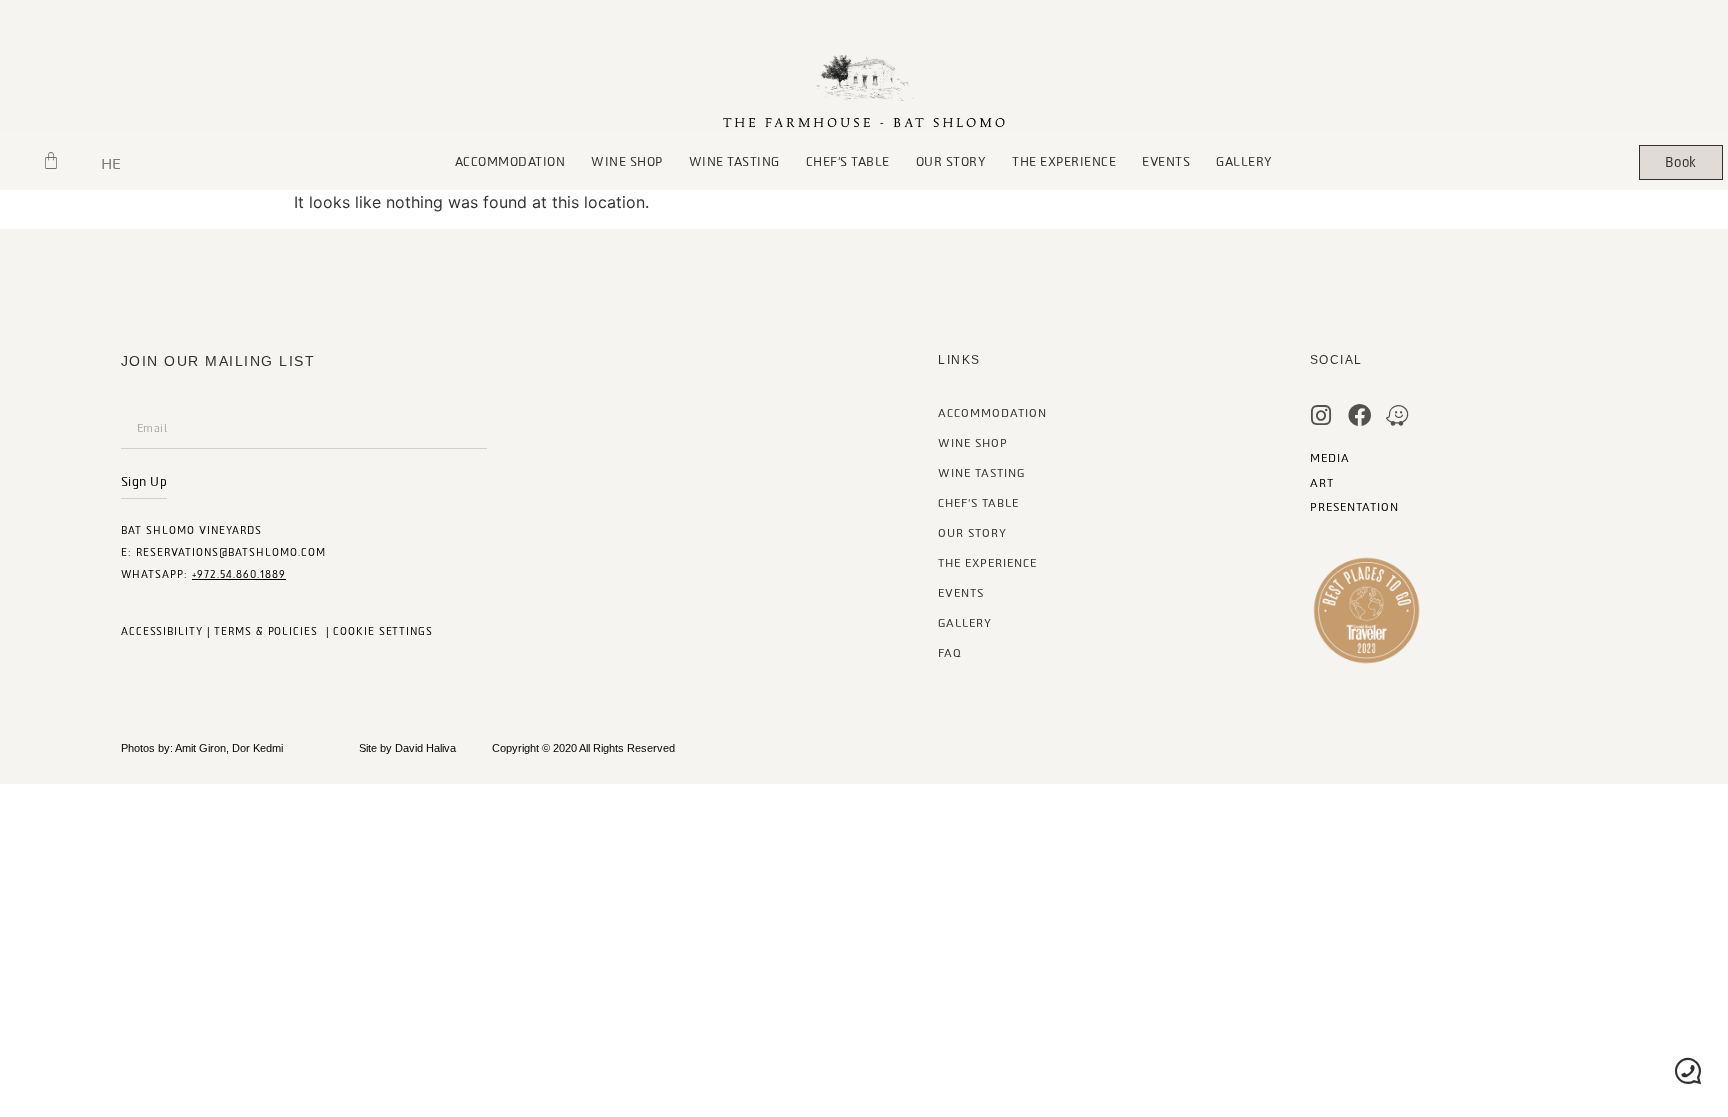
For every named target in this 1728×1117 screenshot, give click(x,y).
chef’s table (848, 162)
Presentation (1354, 507)
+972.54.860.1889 (239, 574)
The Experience (1064, 162)
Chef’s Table (978, 503)
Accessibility (162, 631)
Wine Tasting (734, 162)
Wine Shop (627, 162)
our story (951, 162)
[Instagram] (1321, 415)
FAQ (950, 653)
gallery (1244, 162)
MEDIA (1330, 458)
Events (1166, 162)
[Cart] (51, 161)
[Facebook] (1359, 415)
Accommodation (510, 162)
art (1322, 483)
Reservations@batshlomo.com (231, 552)
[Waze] (1397, 415)
